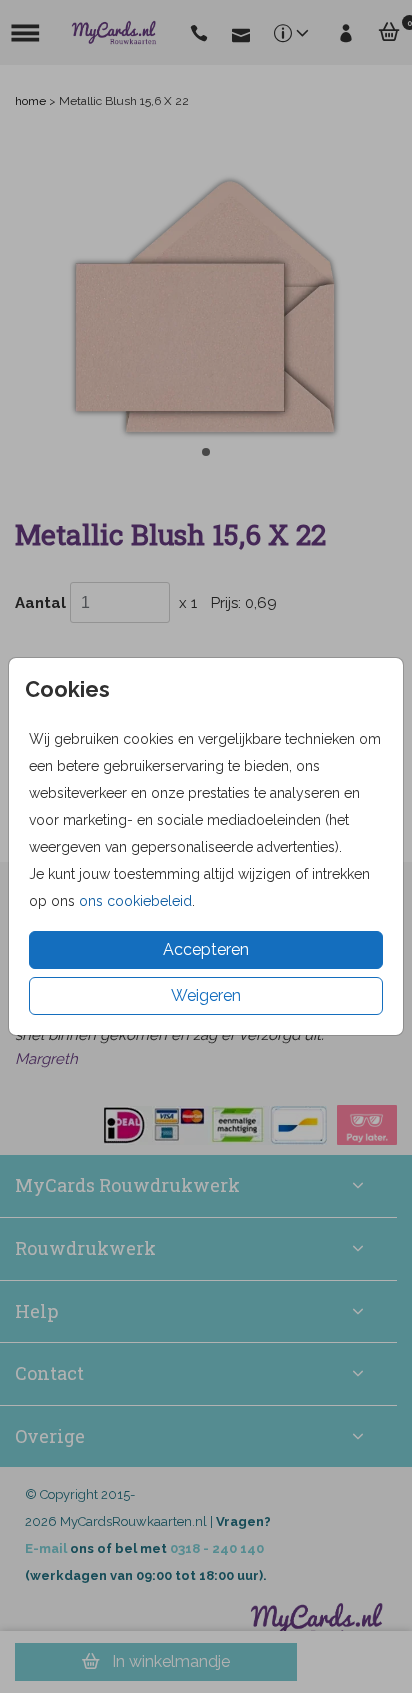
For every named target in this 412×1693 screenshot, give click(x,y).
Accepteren (206, 949)
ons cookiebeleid (135, 901)
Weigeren (206, 995)
